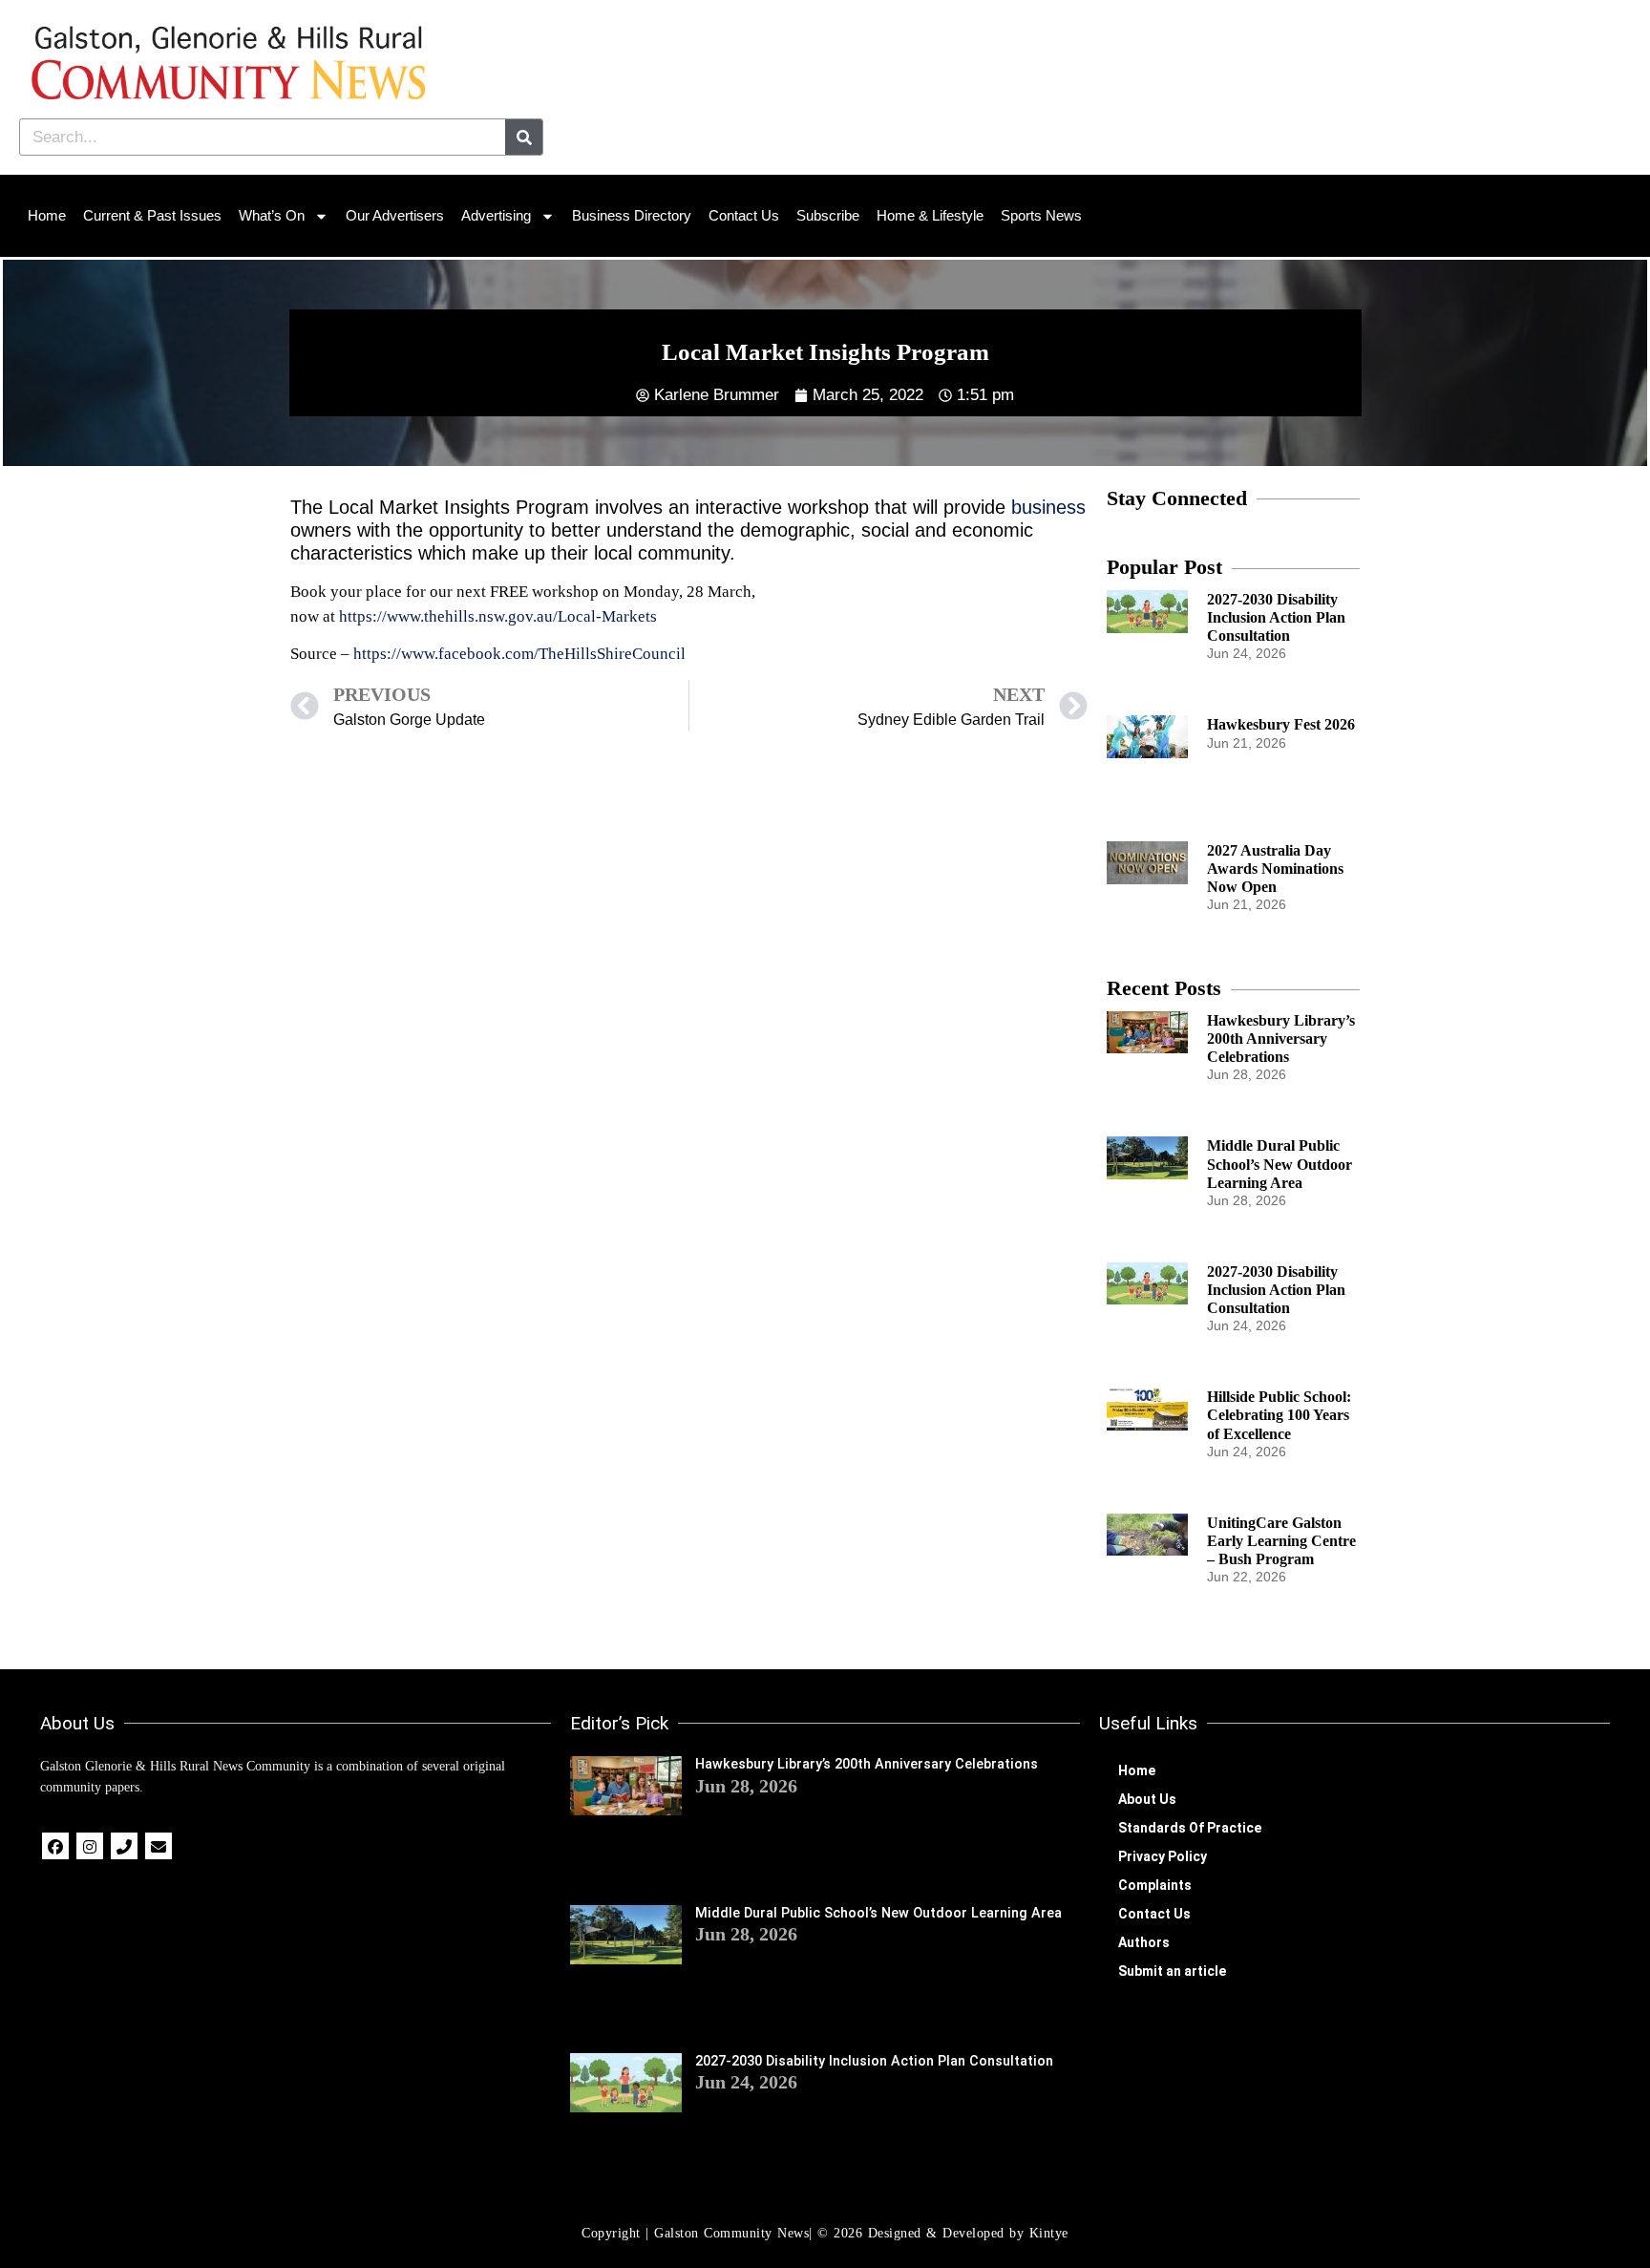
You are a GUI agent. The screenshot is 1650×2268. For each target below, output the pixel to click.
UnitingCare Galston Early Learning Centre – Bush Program (1281, 1541)
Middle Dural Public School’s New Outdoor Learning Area (1280, 1164)
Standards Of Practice (1190, 1828)
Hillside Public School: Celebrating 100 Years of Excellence (1279, 1415)
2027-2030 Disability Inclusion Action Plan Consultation (1276, 617)
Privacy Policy (1163, 1856)
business (1048, 507)
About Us (1147, 1799)
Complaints (1155, 1885)
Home (47, 215)
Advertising (496, 215)
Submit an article (1172, 1971)
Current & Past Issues (152, 215)
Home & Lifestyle (930, 215)
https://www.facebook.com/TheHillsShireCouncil (519, 654)
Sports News (1041, 215)
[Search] (524, 137)
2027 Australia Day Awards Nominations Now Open (1275, 869)
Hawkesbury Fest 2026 (1281, 724)
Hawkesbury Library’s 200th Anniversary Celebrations (1281, 1039)
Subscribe (828, 215)
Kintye (1049, 2233)
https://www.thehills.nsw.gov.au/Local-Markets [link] (498, 616)
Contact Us (744, 215)
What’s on (272, 215)
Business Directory (632, 215)
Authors (1144, 1942)
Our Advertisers (395, 215)
